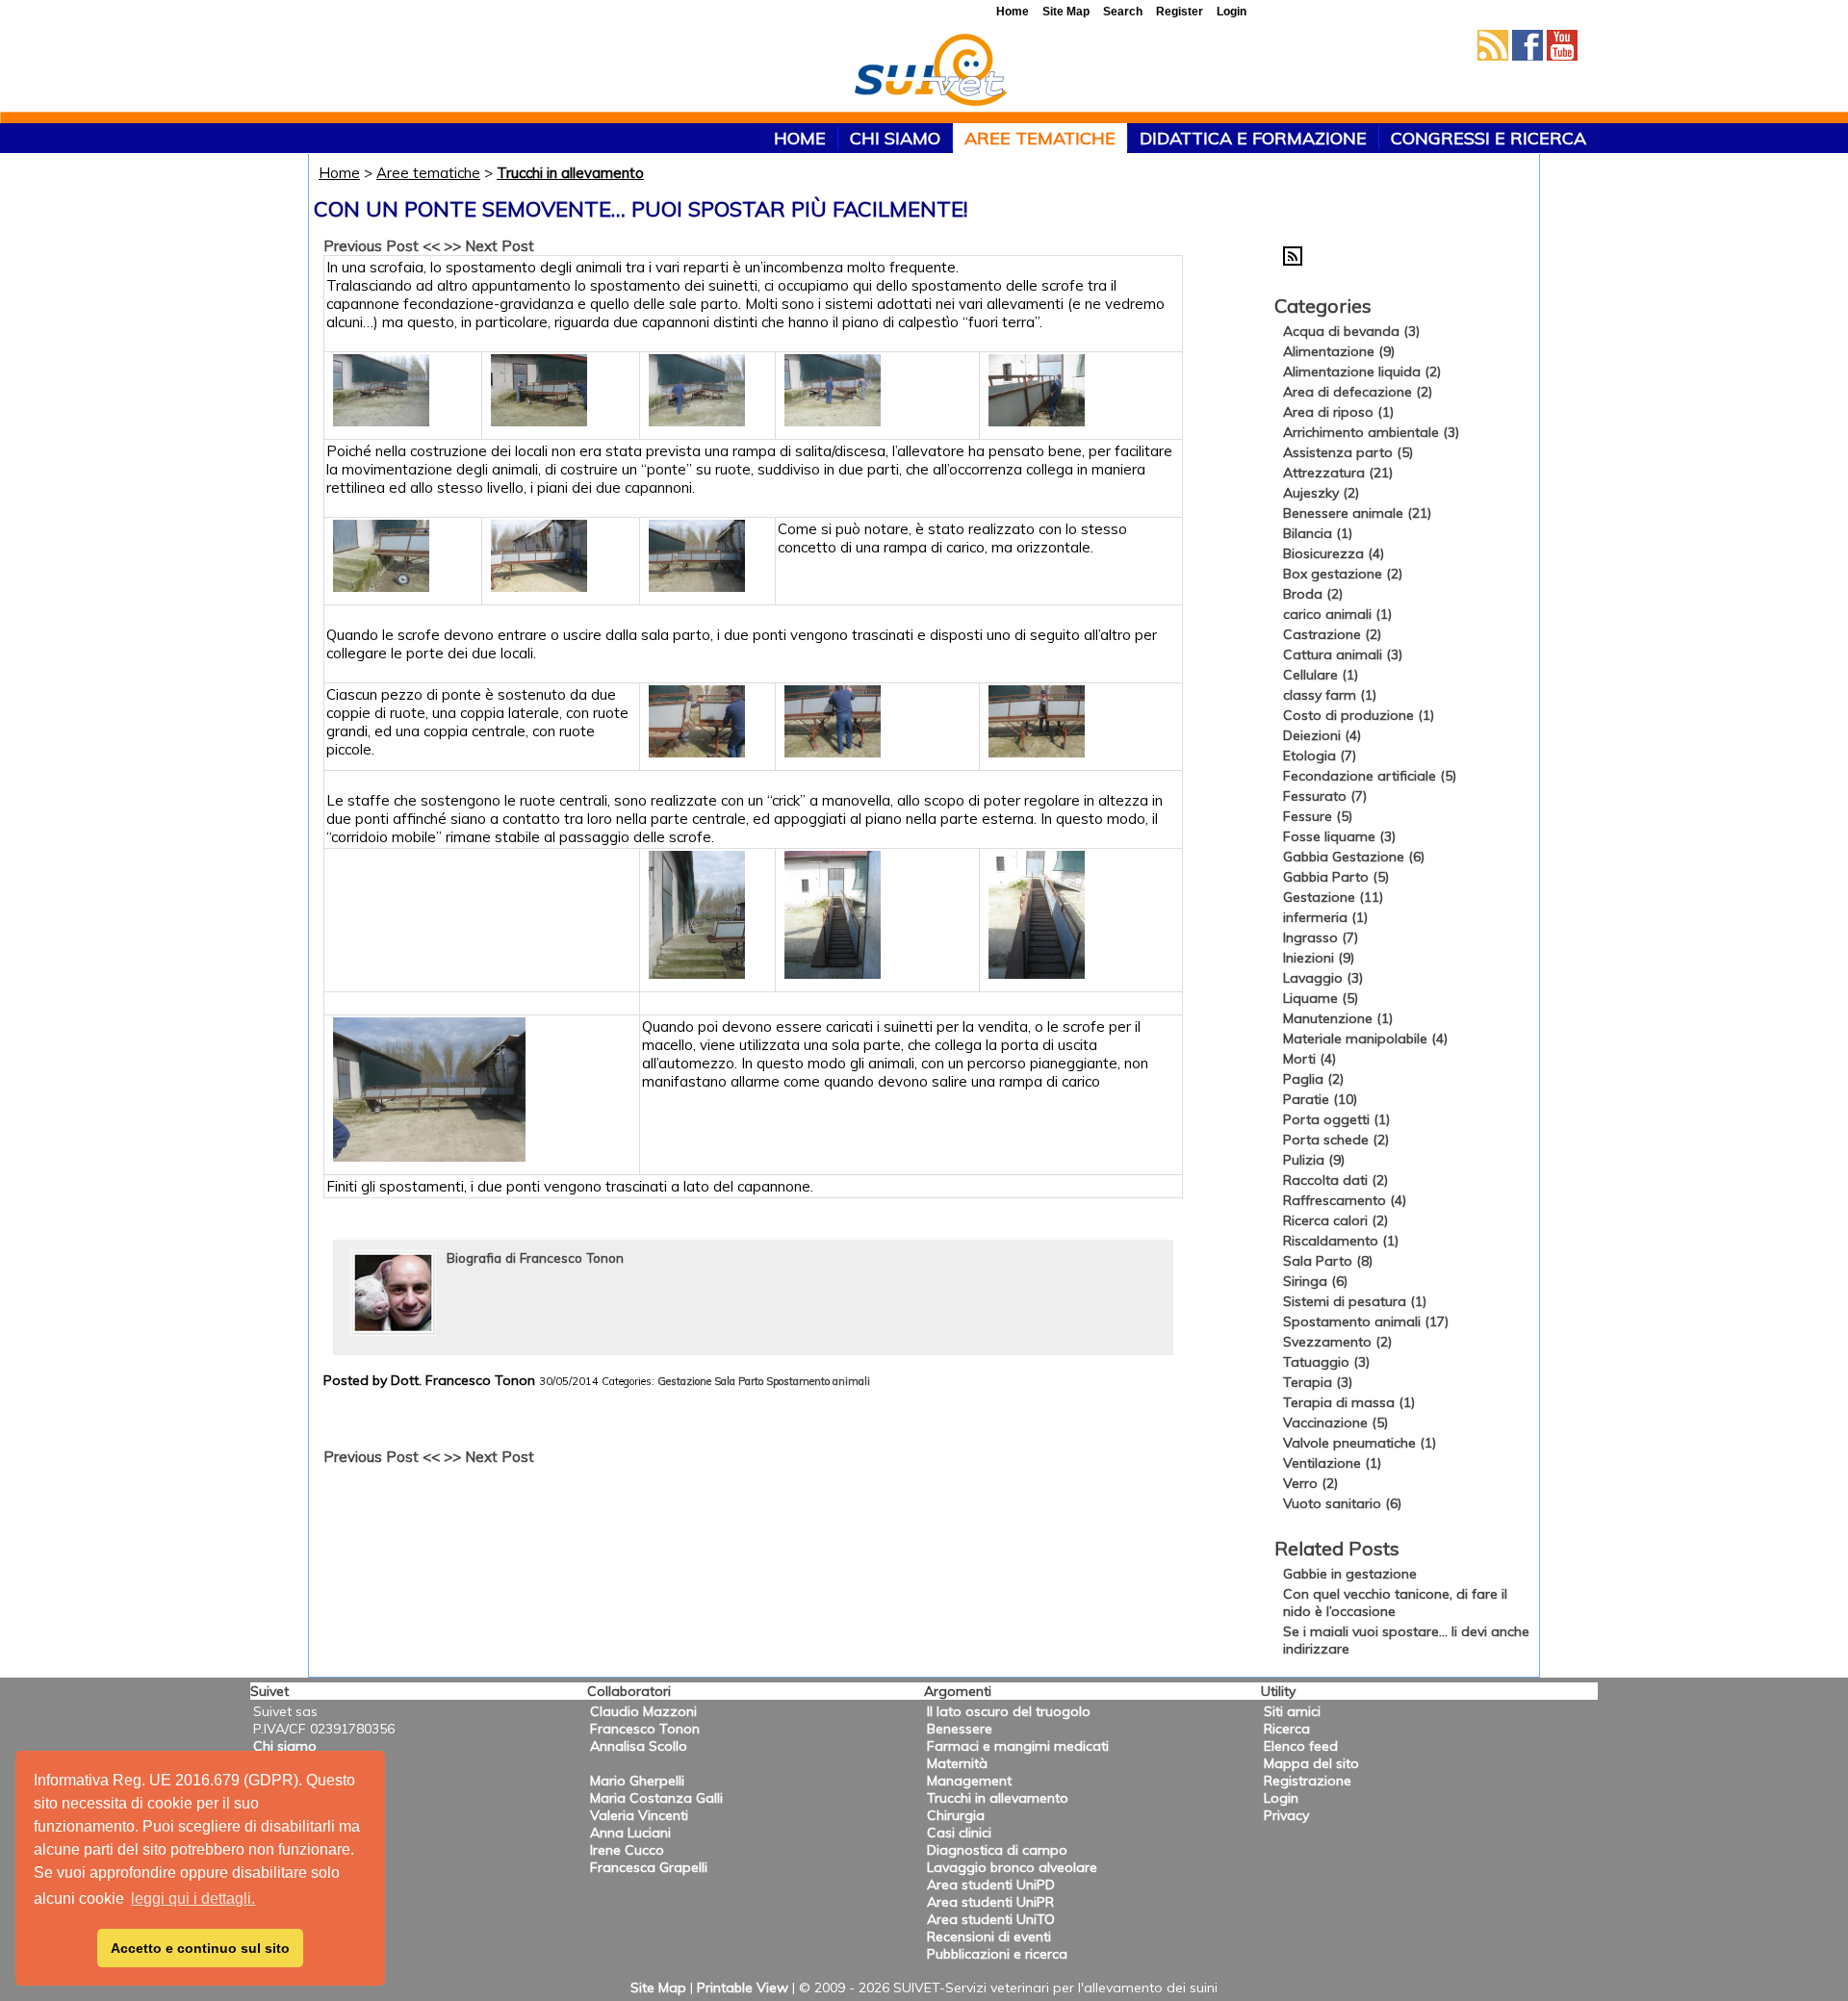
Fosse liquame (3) (1339, 836)
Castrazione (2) (1332, 634)
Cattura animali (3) (1343, 654)
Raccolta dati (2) (1335, 1180)
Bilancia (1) (1318, 533)
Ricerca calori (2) (1335, 1220)
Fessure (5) (1318, 816)
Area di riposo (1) (1338, 412)
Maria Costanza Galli (656, 1798)
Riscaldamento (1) (1341, 1241)
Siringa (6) (1315, 1281)
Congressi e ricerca (1489, 138)
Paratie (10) (1320, 1099)
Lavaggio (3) (1323, 978)
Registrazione (1308, 1781)
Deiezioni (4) (1322, 735)
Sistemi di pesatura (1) (1355, 1301)
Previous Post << (382, 246)
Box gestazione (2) (1343, 574)
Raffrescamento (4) (1345, 1200)
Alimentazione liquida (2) (1362, 372)
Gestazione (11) (1333, 897)
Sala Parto (739, 1381)
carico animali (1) (1337, 614)
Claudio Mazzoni (643, 1711)
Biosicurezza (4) (1334, 553)
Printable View (743, 1988)
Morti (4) (1309, 1059)
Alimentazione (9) (1339, 351)
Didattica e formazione (1253, 138)
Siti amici (1292, 1711)
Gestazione (684, 1381)
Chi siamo (895, 138)
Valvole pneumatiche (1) (1360, 1443)
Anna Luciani (630, 1833)
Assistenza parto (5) (1348, 452)
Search (1123, 12)
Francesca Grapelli (649, 1867)
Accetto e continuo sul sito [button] (200, 1948)
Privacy (1286, 1815)
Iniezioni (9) (1319, 958)
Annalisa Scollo (639, 1746)
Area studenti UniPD (991, 1885)
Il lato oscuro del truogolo (1009, 1711)
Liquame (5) (1321, 998)
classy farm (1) (1330, 695)
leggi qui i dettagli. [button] (193, 1898)
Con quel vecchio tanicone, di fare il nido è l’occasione (1395, 1603)
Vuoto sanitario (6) (1342, 1503)
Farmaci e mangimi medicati (1018, 1746)
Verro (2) (1310, 1483)
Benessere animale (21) (1357, 513)
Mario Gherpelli (637, 1781)
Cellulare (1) (1321, 675)
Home (339, 173)
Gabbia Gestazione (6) (1354, 857)
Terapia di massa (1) (1349, 1402)
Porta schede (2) (1336, 1140)
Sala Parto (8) (1328, 1261)
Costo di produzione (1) (1359, 715)
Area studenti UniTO (991, 1919)
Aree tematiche (1040, 138)
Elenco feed (1301, 1746)
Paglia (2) (1313, 1079)
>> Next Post (489, 246)
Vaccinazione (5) (1335, 1423)
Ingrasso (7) (1321, 937)
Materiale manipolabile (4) (1365, 1039)
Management (969, 1781)
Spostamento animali (818, 1381)
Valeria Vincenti (639, 1815)
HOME (800, 138)
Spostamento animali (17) (1366, 1321)
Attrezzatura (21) (1338, 473)
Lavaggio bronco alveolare (1012, 1867)
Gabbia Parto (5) (1336, 877)
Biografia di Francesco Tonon (535, 1257)
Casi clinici (959, 1833)
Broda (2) (1313, 594)
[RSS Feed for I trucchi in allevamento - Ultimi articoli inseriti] (1293, 261)
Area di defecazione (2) (1358, 392)
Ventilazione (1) (1332, 1463)
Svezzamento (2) (1337, 1342)
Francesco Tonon (645, 1729)
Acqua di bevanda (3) (1351, 331)
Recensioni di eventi (989, 1937)
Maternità (957, 1763)
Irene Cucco (627, 1850)
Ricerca (1287, 1729)
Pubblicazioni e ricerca (997, 1954)
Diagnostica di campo (997, 1850)
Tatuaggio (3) (1326, 1362)
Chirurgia (956, 1815)
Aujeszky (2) (1321, 493)
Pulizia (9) (1314, 1160)
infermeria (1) (1325, 917)
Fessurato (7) (1325, 796)
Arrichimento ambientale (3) (1371, 432)
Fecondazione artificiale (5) (1370, 776)
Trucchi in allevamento (570, 173)
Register (1180, 12)
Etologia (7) (1320, 756)
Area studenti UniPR (990, 1902)
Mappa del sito (1311, 1763)
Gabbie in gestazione (1350, 1574)
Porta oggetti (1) (1336, 1119)
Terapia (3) (1318, 1382)
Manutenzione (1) (1338, 1018)
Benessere (960, 1729)
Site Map (658, 1988)
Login (1281, 1798)
